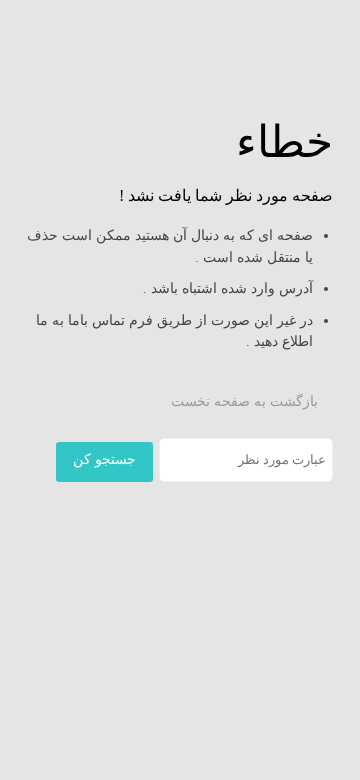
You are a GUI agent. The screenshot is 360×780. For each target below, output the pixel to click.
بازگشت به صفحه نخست (246, 401)
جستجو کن (104, 459)
